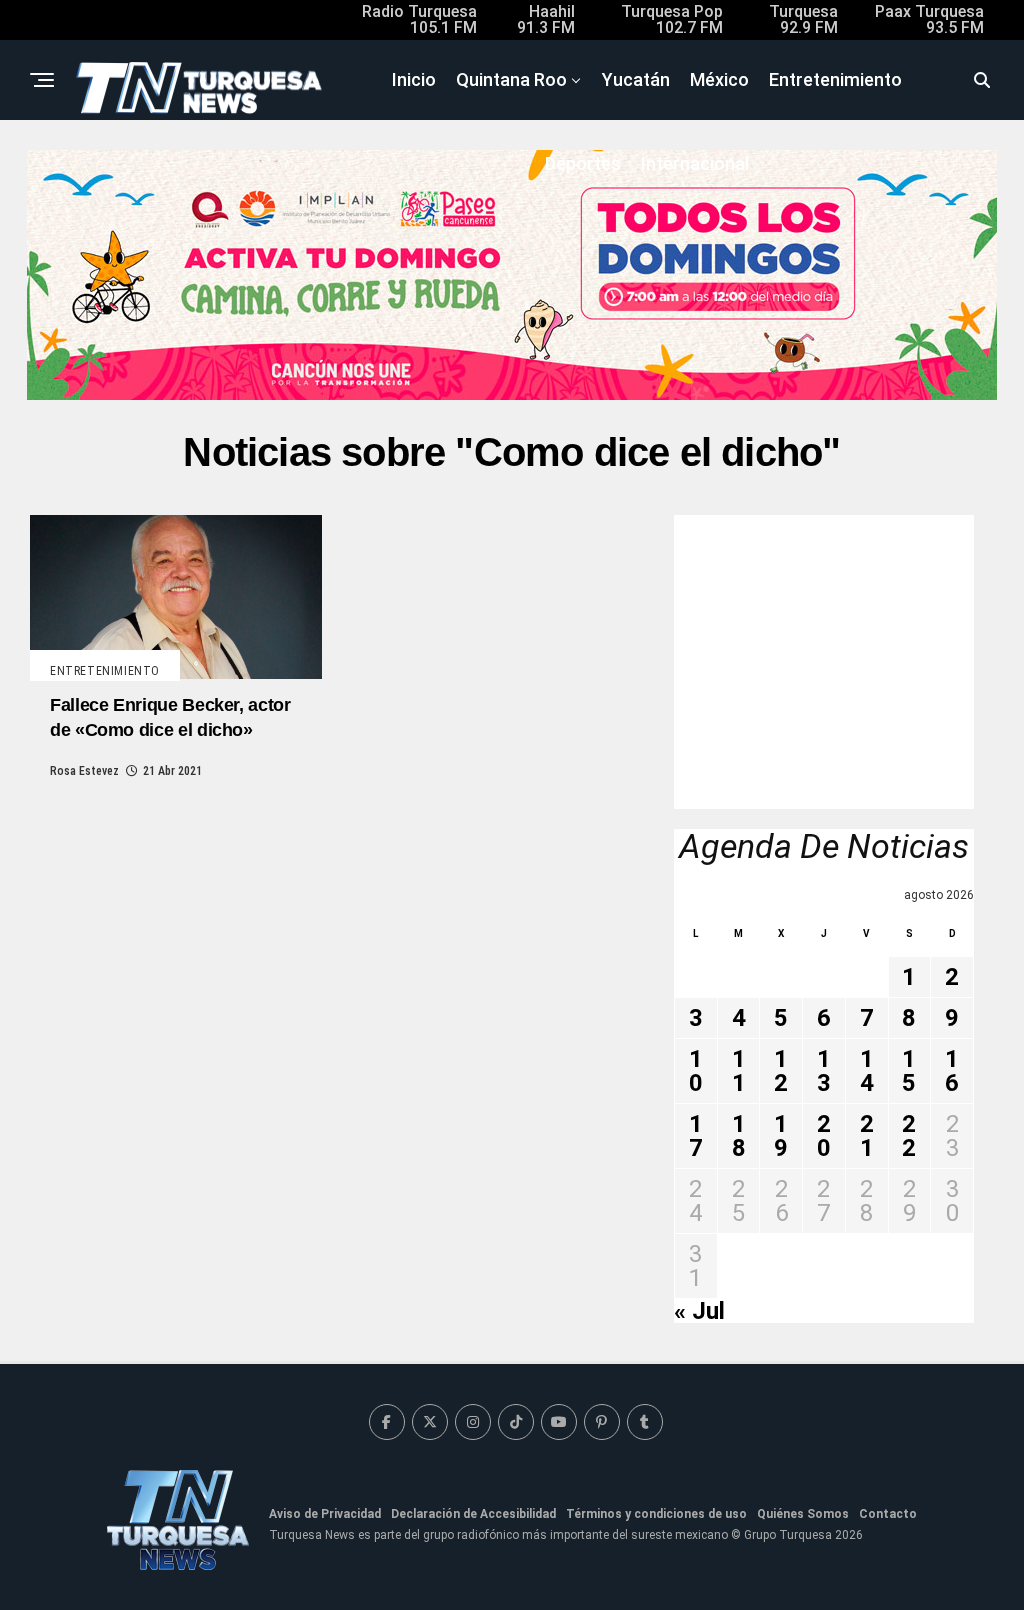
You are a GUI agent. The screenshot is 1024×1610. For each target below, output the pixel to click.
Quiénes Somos (803, 1514)
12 (781, 1071)
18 (739, 1136)
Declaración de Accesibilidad (473, 1514)
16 (952, 1071)
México (719, 79)
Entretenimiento (835, 79)
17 (696, 1136)
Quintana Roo (511, 79)
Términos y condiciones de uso (656, 1514)
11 (739, 1071)
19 (781, 1136)
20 (824, 1136)
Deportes (583, 163)
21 (867, 1136)
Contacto (888, 1514)
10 (696, 1071)
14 (867, 1071)
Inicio (414, 79)
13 (824, 1071)
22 (909, 1136)
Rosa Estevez (84, 771)
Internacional (695, 163)
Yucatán (636, 79)
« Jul (699, 1311)
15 (909, 1071)
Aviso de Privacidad (325, 1514)
